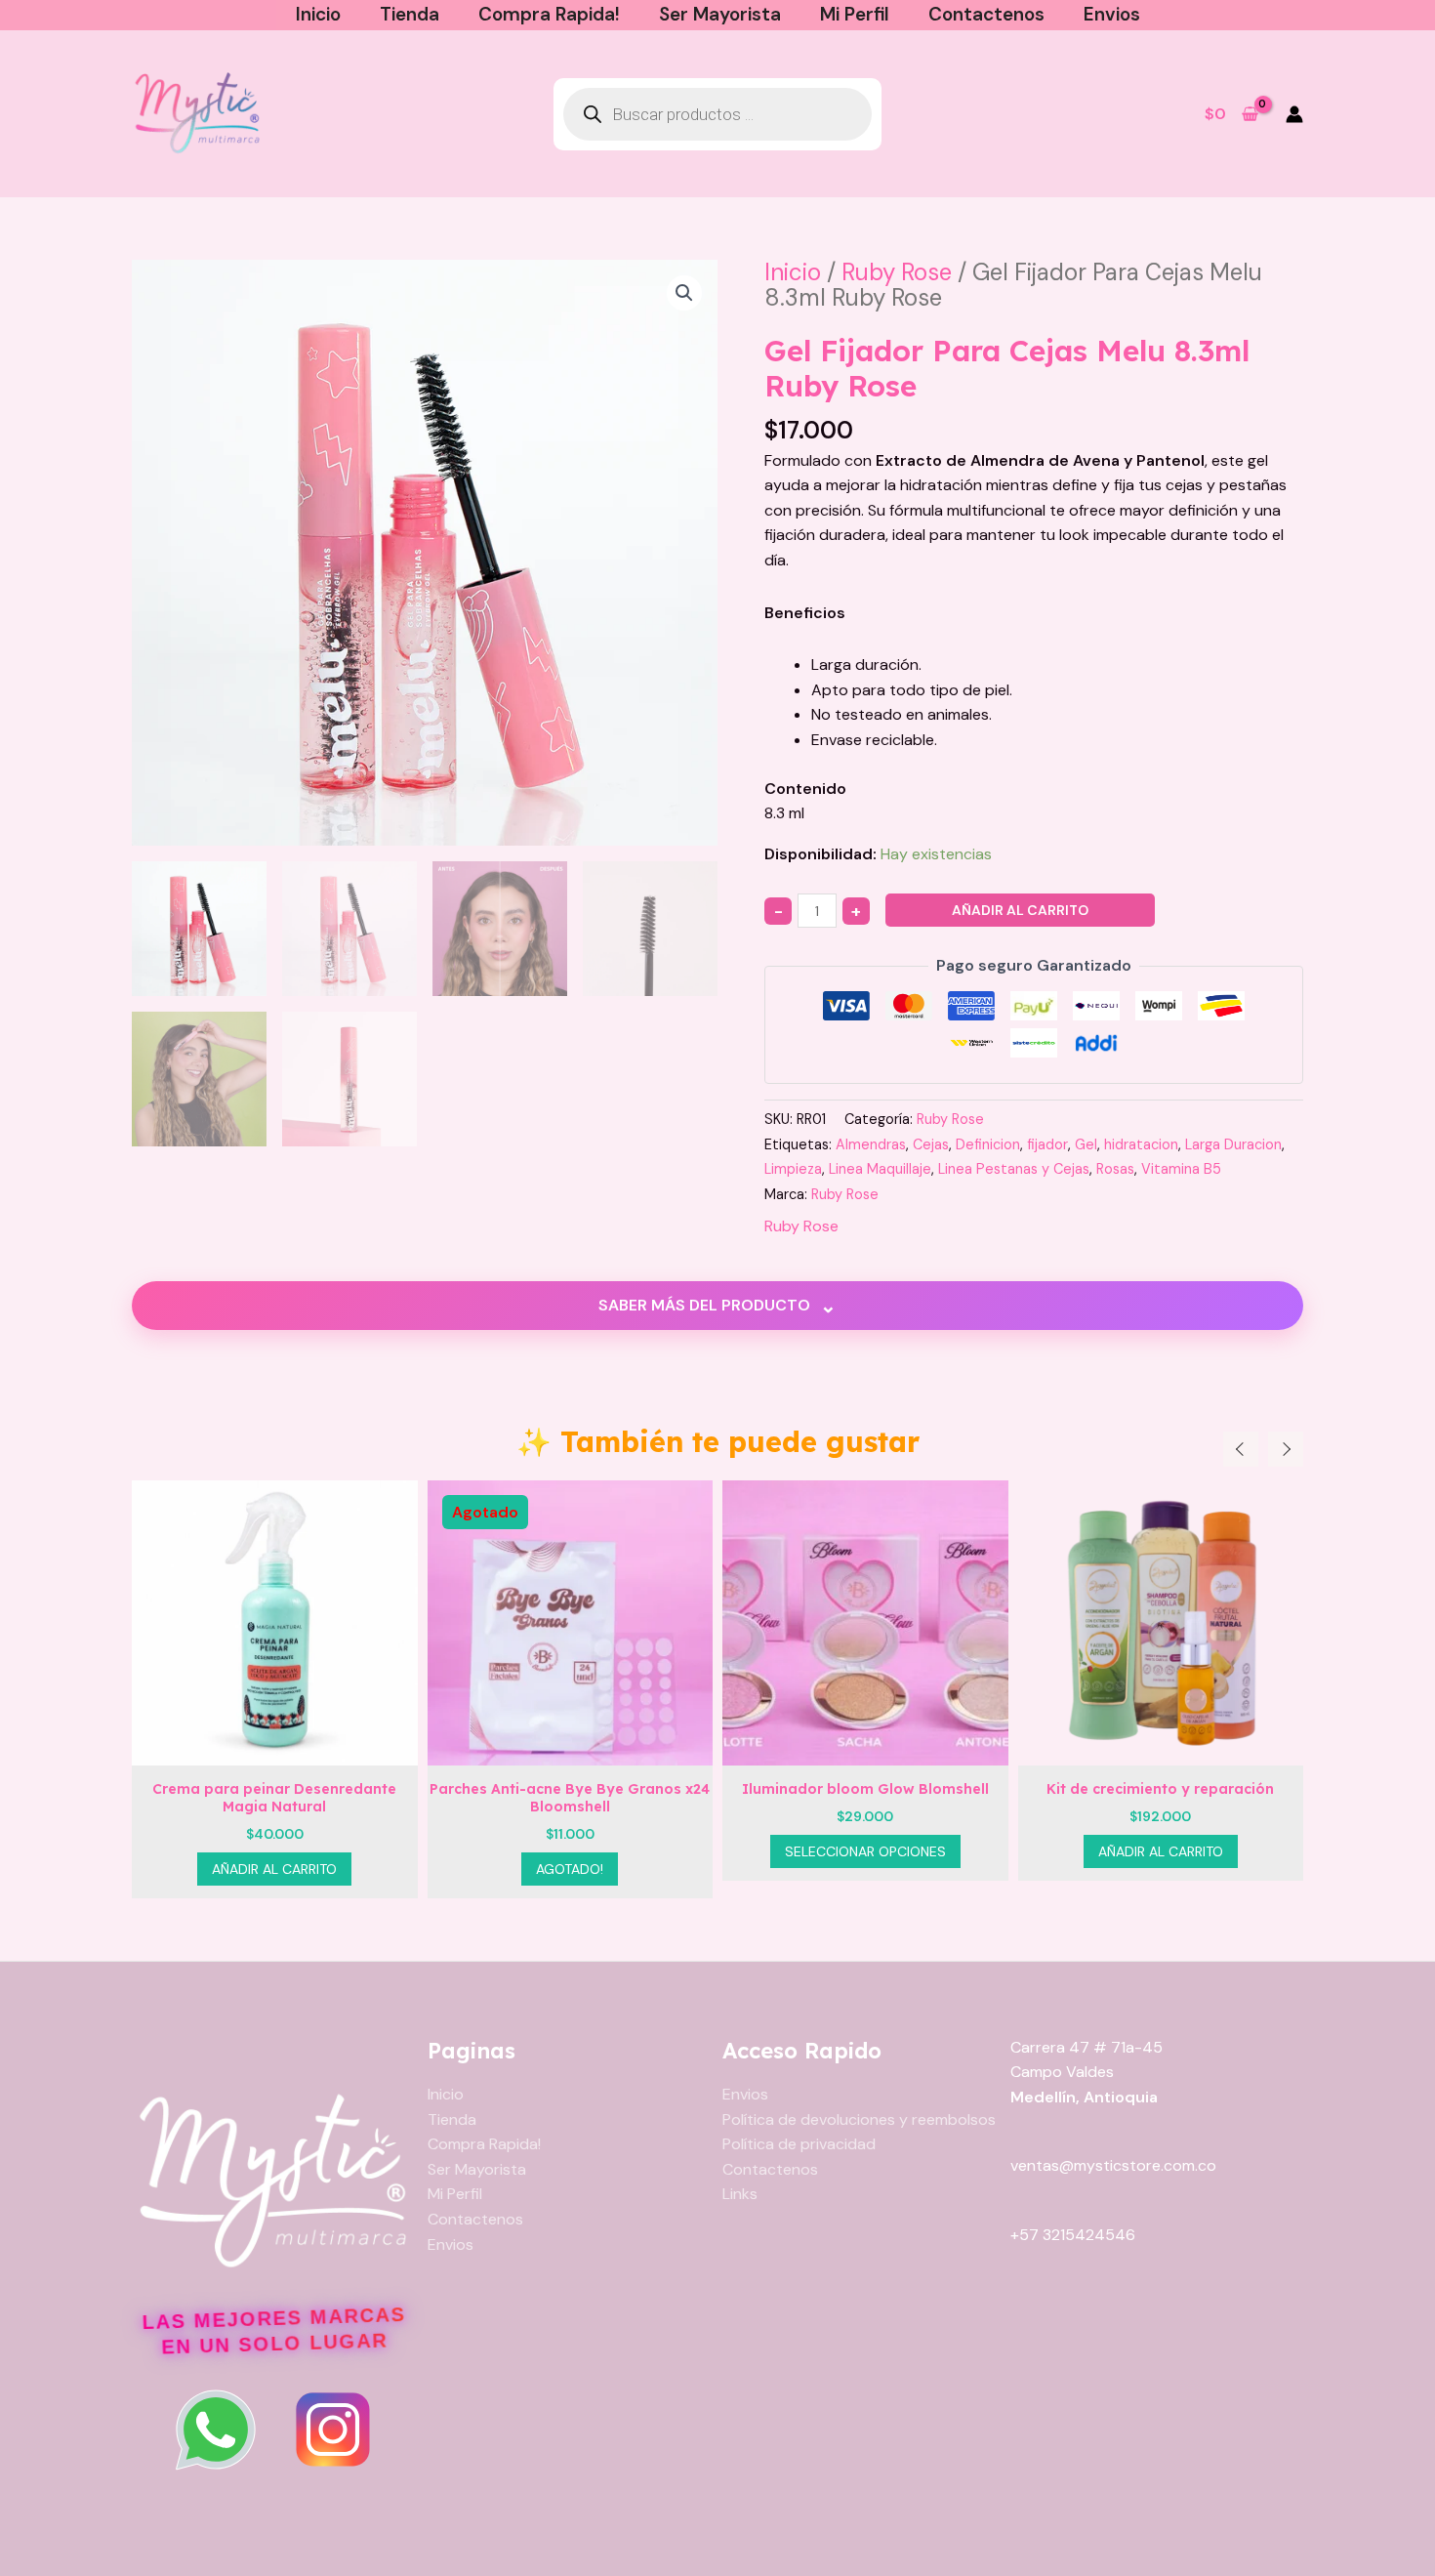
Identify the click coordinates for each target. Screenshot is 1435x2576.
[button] (684, 293)
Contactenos (986, 14)
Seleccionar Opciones (571, 1851)
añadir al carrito (1020, 910)
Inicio (318, 14)
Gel (1086, 1144)
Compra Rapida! (549, 14)
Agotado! (275, 1869)
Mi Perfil (855, 14)
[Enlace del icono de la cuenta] (1294, 114)
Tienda (410, 14)
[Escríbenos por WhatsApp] (216, 2430)
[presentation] (1241, 1449)
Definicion (988, 1144)
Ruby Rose (897, 272)
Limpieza (793, 1169)
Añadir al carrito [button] (866, 1851)
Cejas (931, 1144)
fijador (1047, 1144)
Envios (1112, 14)
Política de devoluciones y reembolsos (859, 2119)
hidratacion (1141, 1144)
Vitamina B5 (1181, 1169)
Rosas (1115, 1169)
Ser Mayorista (720, 14)
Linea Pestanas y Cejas (1014, 1169)
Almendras (871, 1144)
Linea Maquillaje (880, 1169)
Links (740, 2194)
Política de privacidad (799, 2144)
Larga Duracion (1233, 1144)
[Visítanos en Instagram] (333, 2430)
